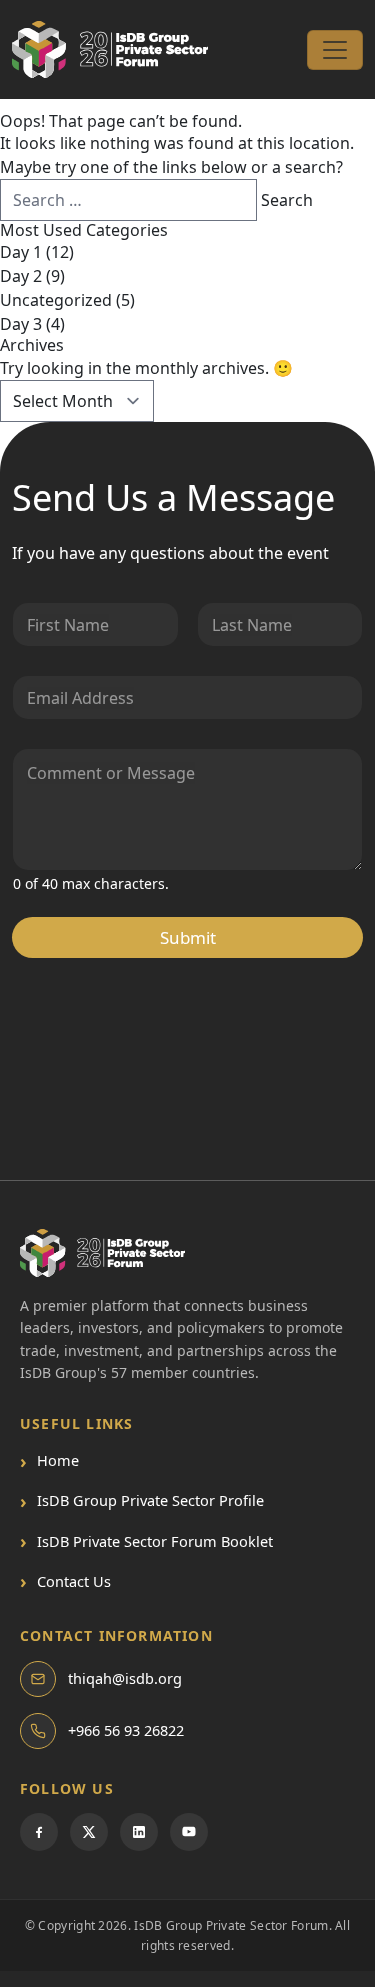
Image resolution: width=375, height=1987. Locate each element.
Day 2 (21, 276)
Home (49, 1460)
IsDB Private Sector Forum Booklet (146, 1541)
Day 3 (21, 324)
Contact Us (65, 1581)
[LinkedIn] (139, 1832)
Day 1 (21, 252)
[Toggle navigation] (335, 50)
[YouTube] (189, 1832)
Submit (188, 937)
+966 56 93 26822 (126, 1730)
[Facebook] (39, 1832)
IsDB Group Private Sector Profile (142, 1500)
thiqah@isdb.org (125, 1678)
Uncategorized (56, 300)
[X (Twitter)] (89, 1832)
